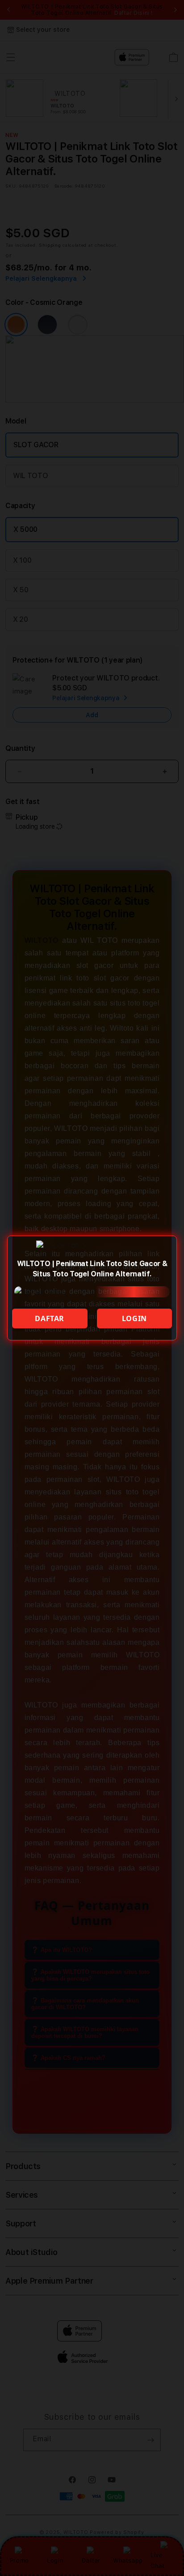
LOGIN (134, 1318)
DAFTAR (50, 1318)
